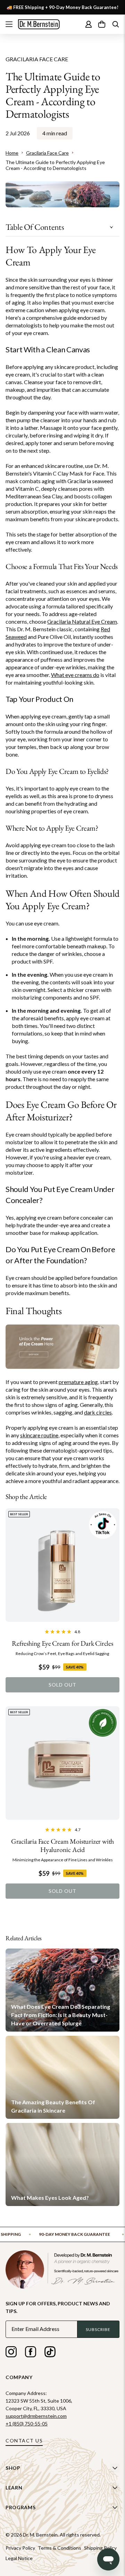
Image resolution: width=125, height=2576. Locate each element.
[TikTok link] (50, 2353)
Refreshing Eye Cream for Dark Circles (62, 1643)
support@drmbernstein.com (36, 2416)
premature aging (78, 1382)
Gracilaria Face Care (37, 59)
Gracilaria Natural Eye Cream (82, 621)
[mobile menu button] (9, 24)
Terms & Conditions (60, 2548)
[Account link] (89, 24)
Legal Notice (19, 2558)
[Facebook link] (31, 2353)
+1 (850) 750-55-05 (27, 2424)
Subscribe (98, 2329)
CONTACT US (24, 2441)
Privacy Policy (20, 2548)
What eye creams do (75, 675)
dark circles (98, 1412)
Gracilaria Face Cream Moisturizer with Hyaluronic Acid (62, 1845)
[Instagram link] (11, 2353)
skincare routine (39, 1435)
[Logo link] (39, 24)
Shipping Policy (100, 2548)
